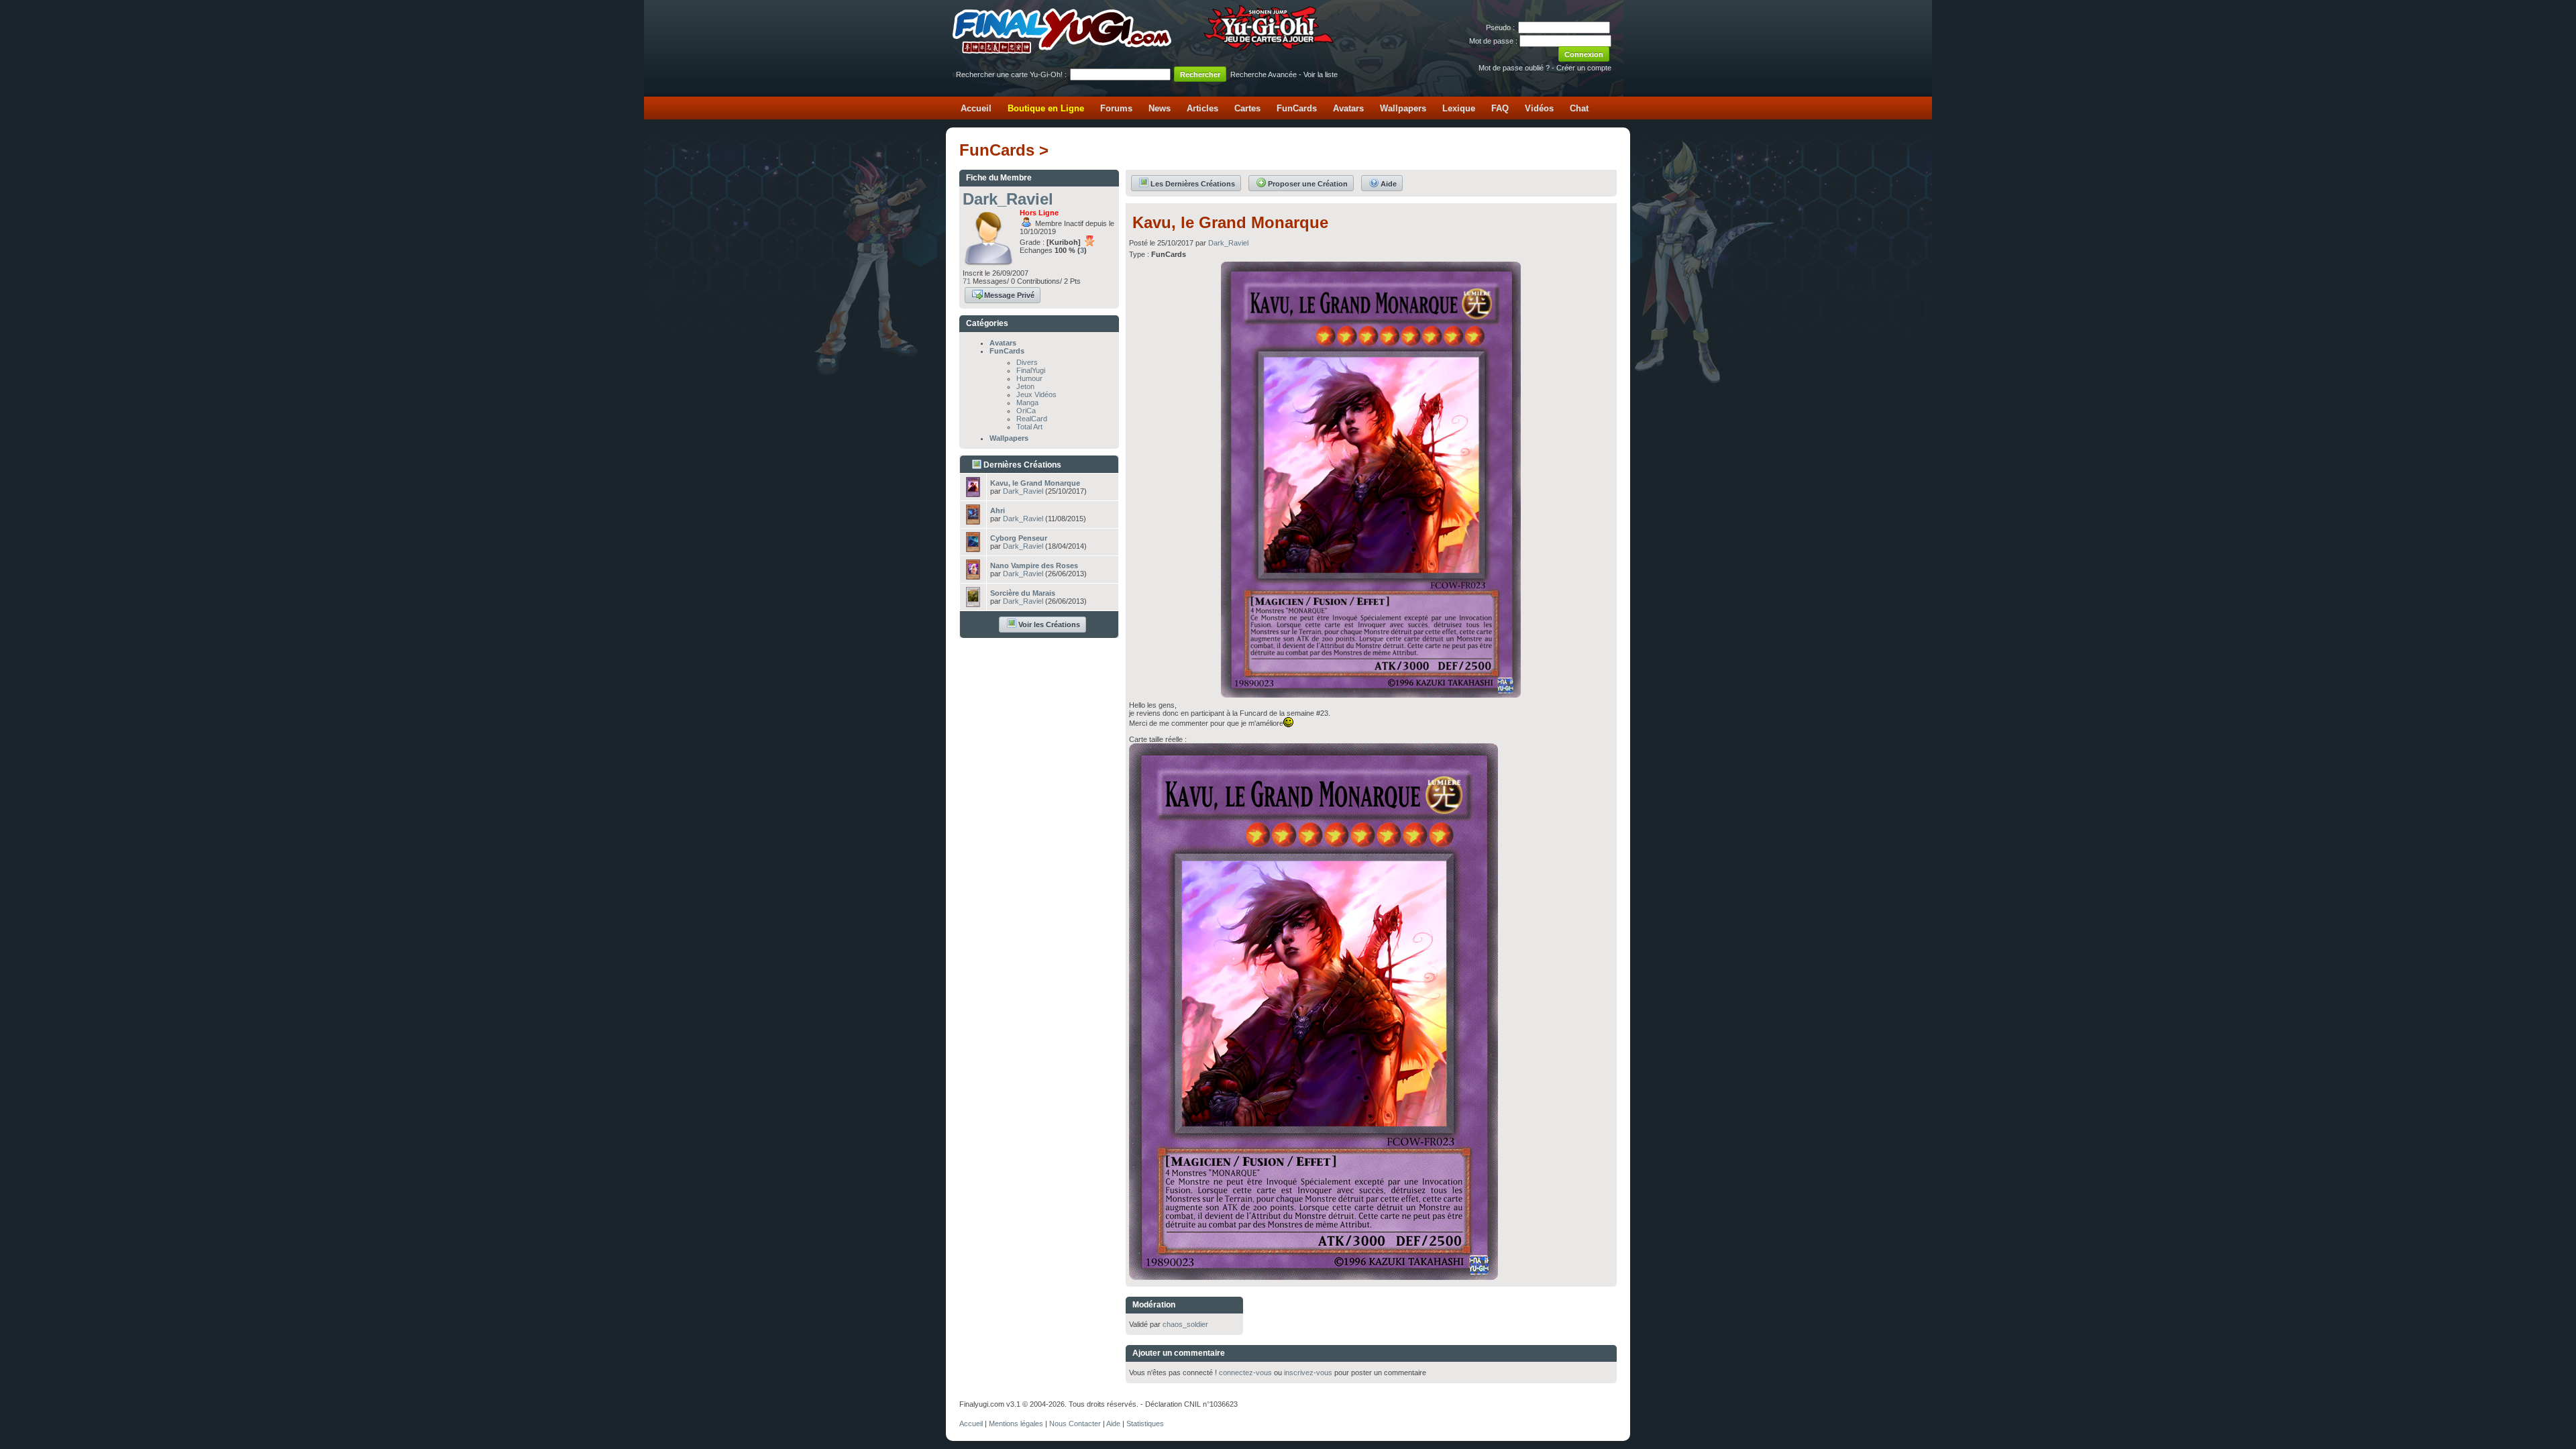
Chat (1579, 108)
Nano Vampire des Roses (1034, 566)
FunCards (1297, 108)
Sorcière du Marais (1023, 593)
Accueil (976, 108)
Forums (1116, 108)
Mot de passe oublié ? (1514, 68)
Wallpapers (1403, 108)
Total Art (1029, 427)
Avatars (1348, 108)
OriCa (1026, 411)
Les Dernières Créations (1193, 184)
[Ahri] (973, 521)
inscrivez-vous (1308, 1373)
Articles (1202, 108)
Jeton (1025, 386)
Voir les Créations (1049, 625)
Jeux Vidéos (1036, 394)
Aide (1389, 184)
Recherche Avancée (1264, 74)
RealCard (1032, 419)
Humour (1029, 378)
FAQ (1500, 108)
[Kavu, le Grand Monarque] (973, 493)
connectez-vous (1245, 1373)
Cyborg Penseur (1019, 538)
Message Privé (1009, 295)
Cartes (1247, 108)
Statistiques (1145, 1424)
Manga (1027, 402)
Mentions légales (1016, 1424)
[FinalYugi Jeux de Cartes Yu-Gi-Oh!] (1144, 51)
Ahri (998, 511)
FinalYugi (1031, 370)
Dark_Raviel (1008, 199)
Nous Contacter (1075, 1424)
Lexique (1459, 108)
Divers (1027, 362)
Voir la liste (1321, 74)
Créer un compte (1584, 68)
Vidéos (1539, 108)
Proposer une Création (1308, 184)
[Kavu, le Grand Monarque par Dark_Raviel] (1371, 694)
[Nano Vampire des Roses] (973, 576)
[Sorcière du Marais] (973, 603)
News (1160, 108)
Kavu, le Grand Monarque (1035, 483)
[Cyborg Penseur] (973, 548)
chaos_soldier (1185, 1324)
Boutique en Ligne (1046, 108)
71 (967, 281)
